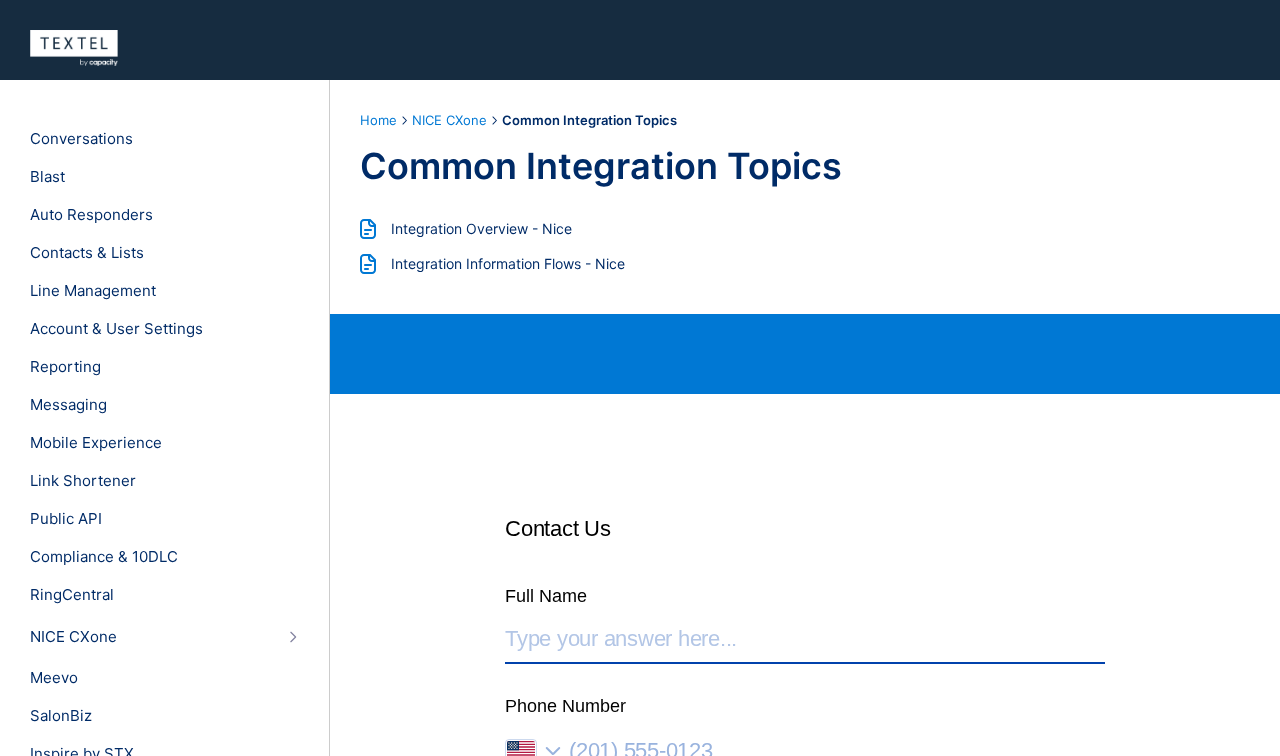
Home (378, 120)
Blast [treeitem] (47, 177)
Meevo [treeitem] (54, 678)
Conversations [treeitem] (81, 139)
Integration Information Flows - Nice (508, 263)
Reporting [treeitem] (65, 367)
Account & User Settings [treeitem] (116, 329)
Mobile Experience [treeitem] (96, 443)
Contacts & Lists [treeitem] (87, 253)
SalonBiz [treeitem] (61, 716)
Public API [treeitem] (66, 519)
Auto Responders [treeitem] (91, 215)
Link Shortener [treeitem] (83, 481)
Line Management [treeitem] (93, 291)
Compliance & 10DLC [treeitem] (104, 557)
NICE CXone (449, 120)
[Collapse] (292, 636)
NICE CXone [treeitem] (73, 637)
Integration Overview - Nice (481, 228)
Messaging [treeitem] (68, 405)
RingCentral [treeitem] (72, 595)
